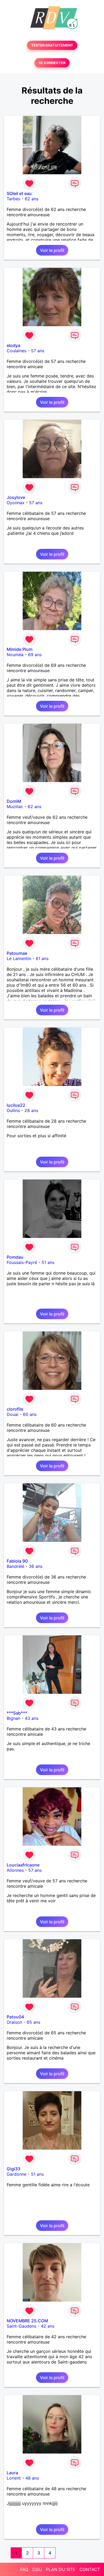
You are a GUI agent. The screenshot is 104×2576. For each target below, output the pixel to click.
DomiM (14, 801)
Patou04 (15, 2017)
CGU (37, 2569)
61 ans (42, 958)
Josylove (16, 497)
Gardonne (17, 2174)
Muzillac (15, 807)
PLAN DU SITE (61, 2569)
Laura (12, 2473)
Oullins (13, 1110)
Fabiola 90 (17, 1561)
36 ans (36, 1566)
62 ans (32, 199)
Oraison (14, 2022)
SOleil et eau (19, 193)
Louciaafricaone (23, 1865)
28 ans (31, 1110)
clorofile (15, 1409)
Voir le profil (52, 250)
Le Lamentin (19, 958)
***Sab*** (17, 1713)
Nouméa (15, 655)
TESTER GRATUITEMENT (52, 45)
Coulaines (17, 351)
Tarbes (13, 199)
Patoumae (17, 953)
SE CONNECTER (52, 63)
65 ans (33, 2022)
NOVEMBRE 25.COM (27, 2321)
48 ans (32, 2478)
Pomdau (15, 1257)
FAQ (24, 2569)
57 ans (38, 351)
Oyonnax (16, 503)
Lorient (14, 2478)
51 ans (48, 1262)
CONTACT (90, 2569)
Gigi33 (13, 2169)
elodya (13, 345)
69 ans (35, 655)
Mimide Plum (20, 649)
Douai (13, 1414)
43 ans (32, 1718)
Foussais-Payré (22, 1262)
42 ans (48, 2326)
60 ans (30, 1414)
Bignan (13, 1718)
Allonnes (15, 1870)
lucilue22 (16, 1105)
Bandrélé (15, 1566)
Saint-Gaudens (21, 2326)
